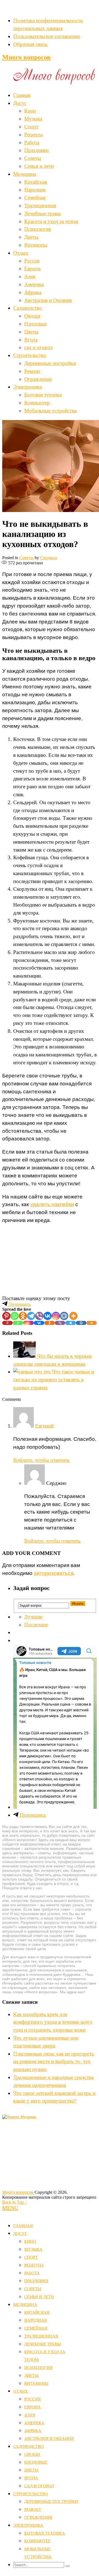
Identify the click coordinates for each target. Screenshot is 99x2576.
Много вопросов (26, 57)
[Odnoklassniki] (23, 1316)
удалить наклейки (52, 1204)
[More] (73, 1316)
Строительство (30, 355)
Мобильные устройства (50, 411)
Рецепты (34, 135)
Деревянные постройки (50, 363)
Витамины (36, 245)
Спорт (31, 127)
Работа (32, 143)
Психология (38, 229)
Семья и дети (39, 166)
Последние (36, 1625)
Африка (33, 292)
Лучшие (33, 1617)
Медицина (25, 174)
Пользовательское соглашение (47, 36)
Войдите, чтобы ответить (41, 1460)
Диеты (31, 237)
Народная (35, 190)
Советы (33, 158)
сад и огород (38, 347)
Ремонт (32, 371)
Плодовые (35, 324)
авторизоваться (53, 1573)
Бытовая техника (43, 395)
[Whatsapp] (15, 1316)
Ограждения (38, 379)
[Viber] (39, 1316)
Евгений (44, 1426)
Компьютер (37, 403)
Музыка (33, 119)
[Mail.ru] (64, 1316)
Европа (32, 268)
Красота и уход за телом (51, 221)
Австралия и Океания (48, 300)
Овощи (32, 316)
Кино (30, 111)
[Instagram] (56, 1316)
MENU (10, 2208)
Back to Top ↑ (15, 2202)
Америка (34, 284)
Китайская (36, 182)
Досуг (20, 103)
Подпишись (19, 1304)
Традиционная (40, 205)
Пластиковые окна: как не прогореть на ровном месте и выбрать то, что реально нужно (54, 2062)
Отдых (21, 253)
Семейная (35, 198)
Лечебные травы (42, 213)
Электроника (28, 387)
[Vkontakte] (48, 1316)
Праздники (36, 150)
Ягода (31, 340)
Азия (30, 276)
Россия (32, 261)
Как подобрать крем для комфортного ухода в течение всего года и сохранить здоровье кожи (53, 2022)
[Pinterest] (6, 1316)
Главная (22, 95)
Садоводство (28, 308)
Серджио (49, 558)
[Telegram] (31, 1316)
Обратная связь (30, 44)
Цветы (31, 332)
